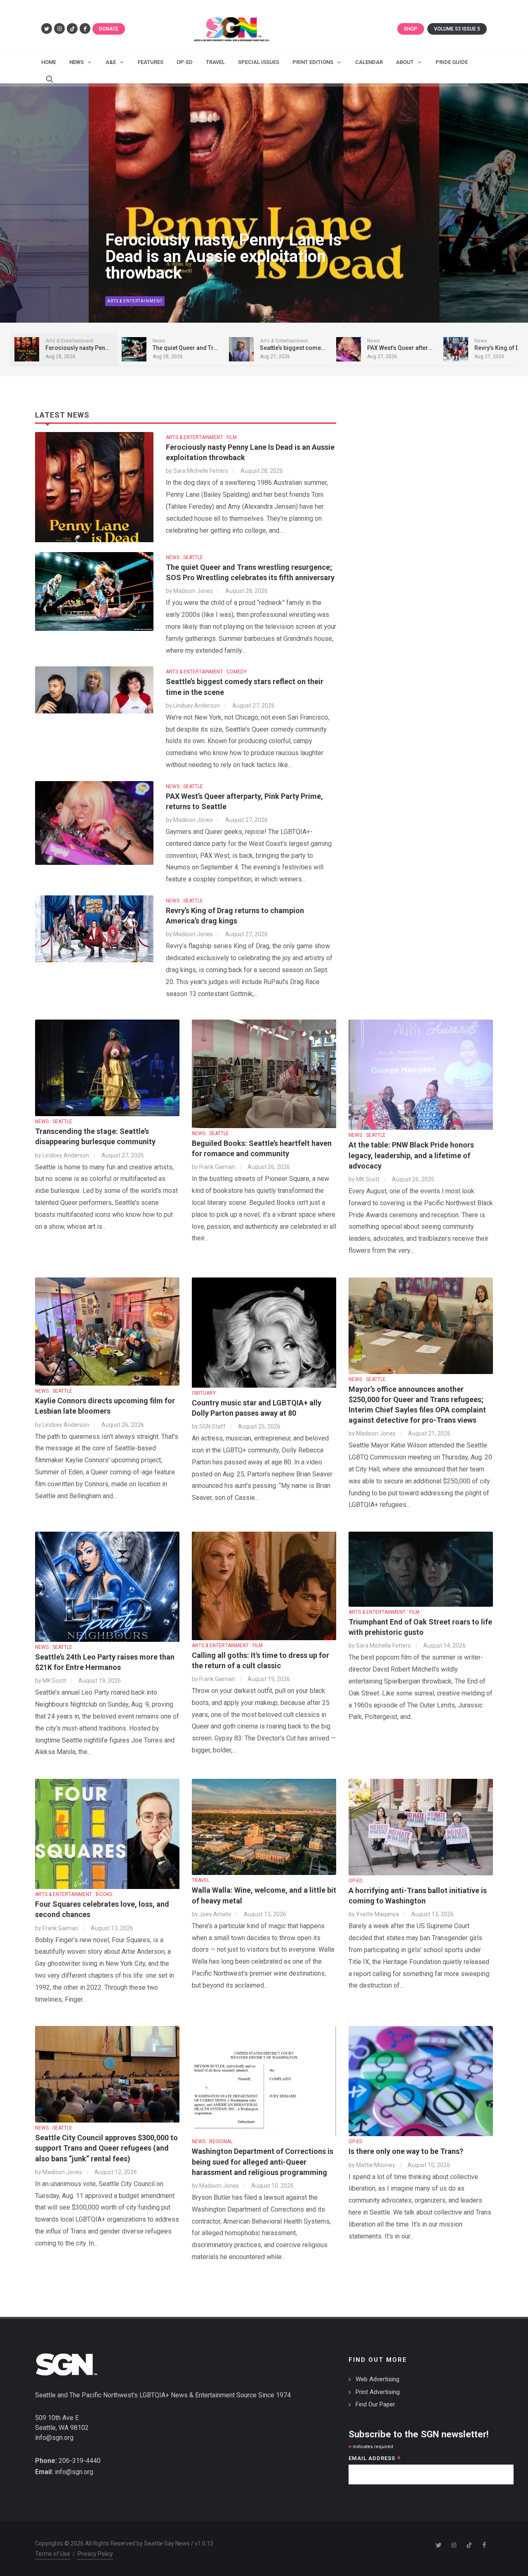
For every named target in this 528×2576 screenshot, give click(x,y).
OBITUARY (204, 1393)
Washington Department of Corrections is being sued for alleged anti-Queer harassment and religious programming (263, 2162)
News (114, 301)
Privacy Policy (95, 2554)
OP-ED (356, 1881)
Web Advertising (377, 2379)
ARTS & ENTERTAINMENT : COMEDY (206, 672)
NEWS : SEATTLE (184, 557)
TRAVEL (201, 1880)
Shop (411, 29)
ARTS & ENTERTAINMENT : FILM (201, 437)
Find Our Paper (375, 2404)
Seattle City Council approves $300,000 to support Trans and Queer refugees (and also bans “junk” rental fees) (106, 2148)
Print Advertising (378, 2392)
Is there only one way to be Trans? (406, 2151)
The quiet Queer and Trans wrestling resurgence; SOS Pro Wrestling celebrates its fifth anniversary (217, 248)
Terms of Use (53, 2554)
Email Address (375, 2459)
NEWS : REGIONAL (212, 2142)
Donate (109, 29)
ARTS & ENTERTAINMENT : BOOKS (74, 1894)
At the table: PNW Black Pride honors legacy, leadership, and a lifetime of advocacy (411, 1155)
